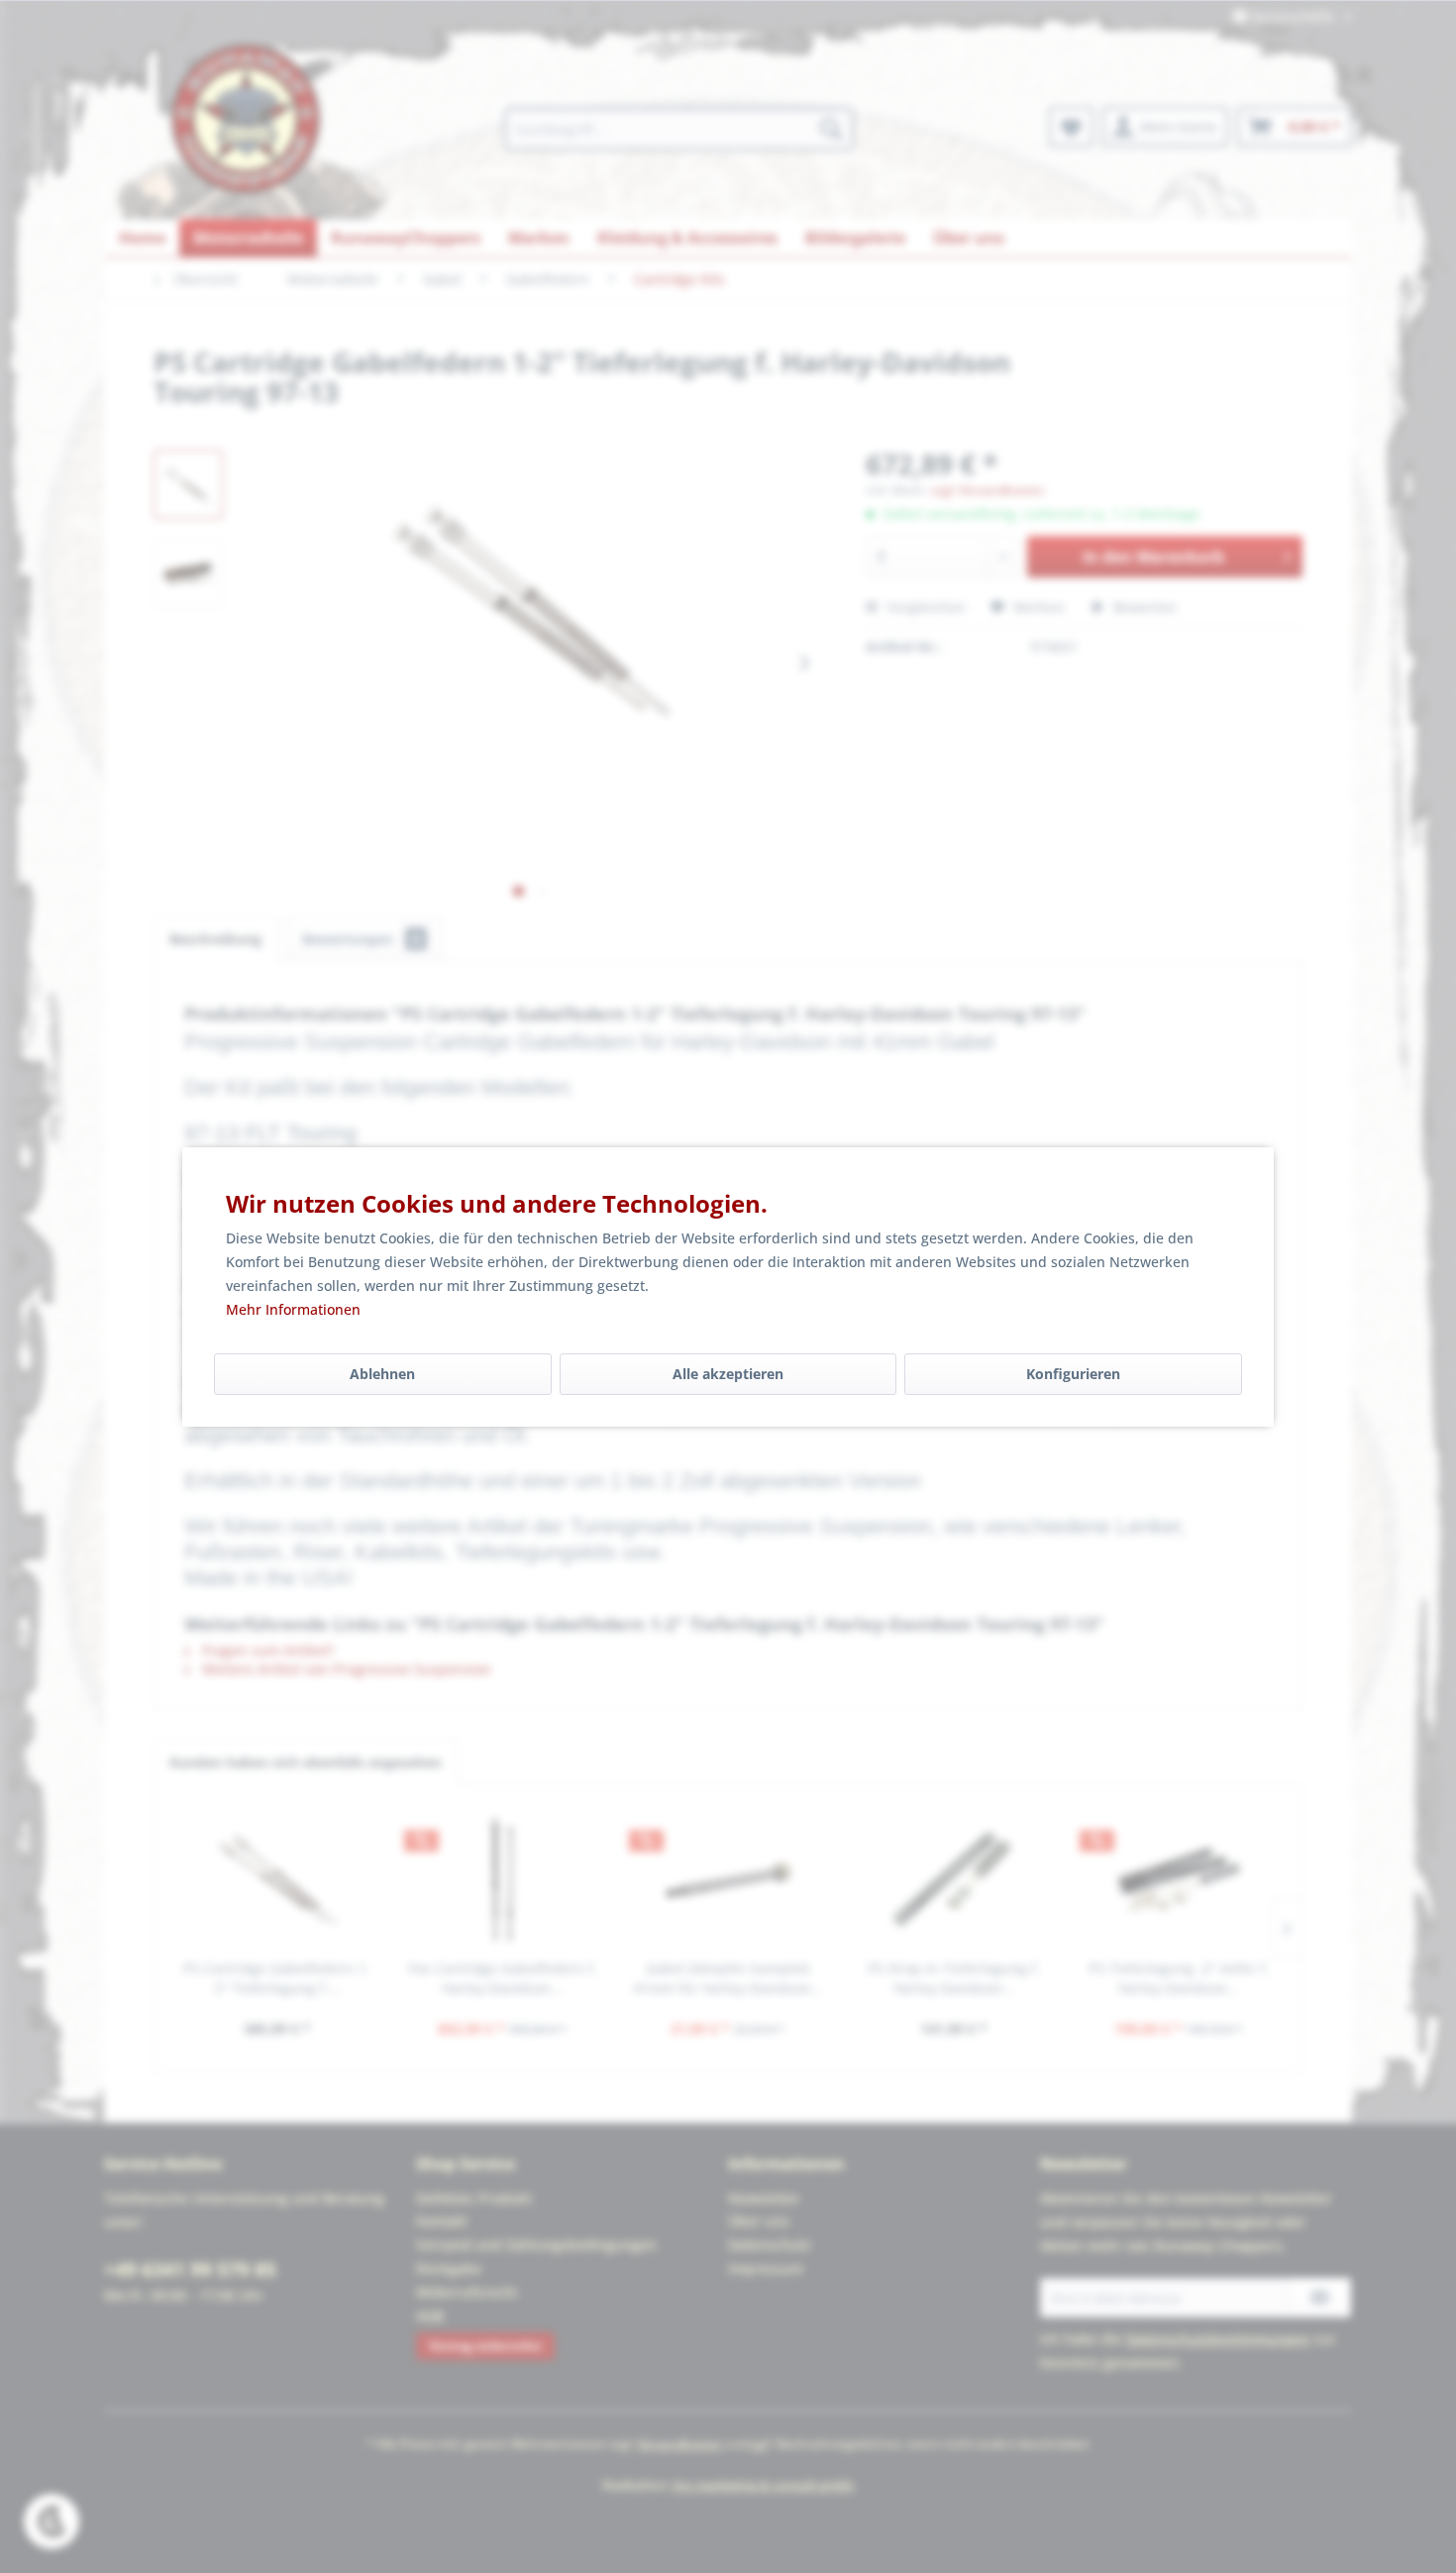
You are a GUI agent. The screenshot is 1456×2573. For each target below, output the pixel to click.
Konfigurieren (1073, 1374)
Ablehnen (382, 1374)
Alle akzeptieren (728, 1374)
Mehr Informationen (293, 1309)
